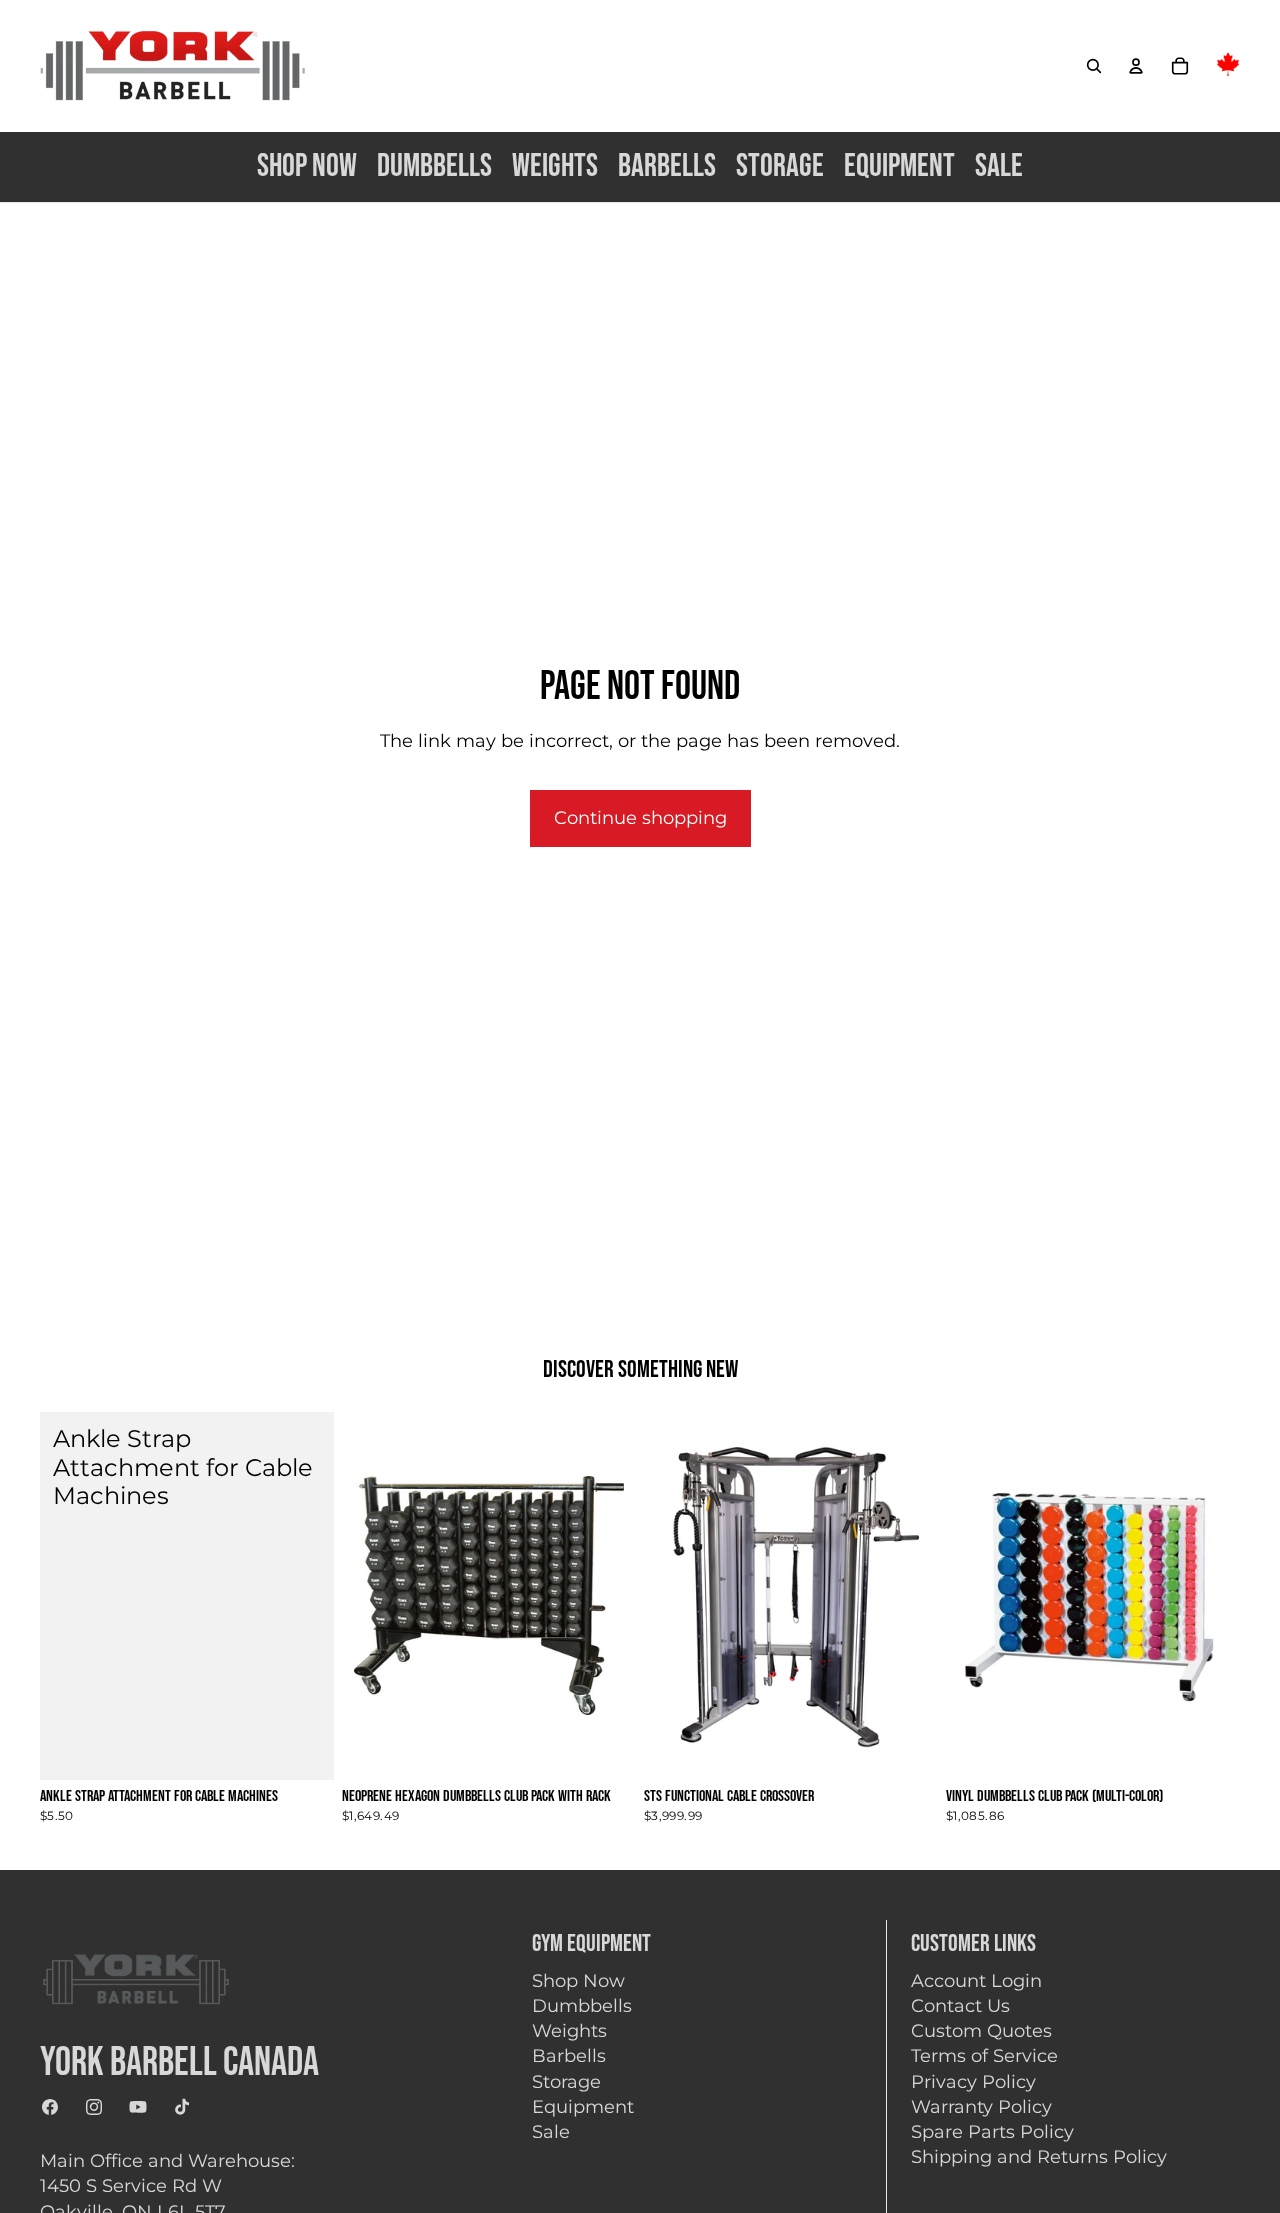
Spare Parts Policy (992, 2132)
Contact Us (960, 2006)
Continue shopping (640, 818)
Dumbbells (582, 2006)
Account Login (976, 1981)
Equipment (583, 2107)
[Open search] (1094, 66)
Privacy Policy (973, 2082)
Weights (569, 2031)
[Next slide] (908, 1596)
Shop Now (578, 1981)
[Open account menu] (1136, 66)
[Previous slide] (674, 1596)
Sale (551, 2132)
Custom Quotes (981, 2031)
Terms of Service (984, 2056)
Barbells (569, 2056)
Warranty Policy (981, 2107)
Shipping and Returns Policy (1039, 2157)
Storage (566, 2082)
